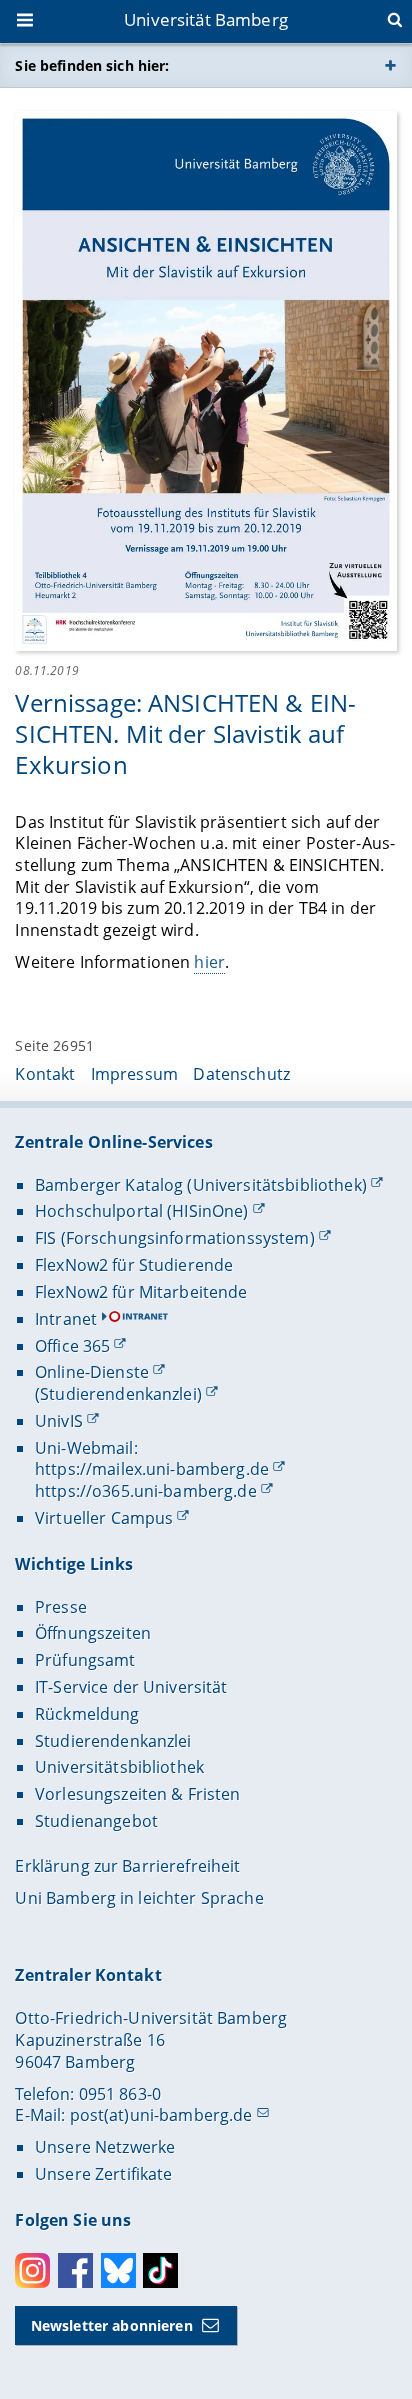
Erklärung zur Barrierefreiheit (127, 1866)
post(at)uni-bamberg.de (161, 2115)
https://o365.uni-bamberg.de (146, 1491)
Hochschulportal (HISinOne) (142, 1211)
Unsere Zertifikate (104, 2174)
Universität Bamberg (206, 19)
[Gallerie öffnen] (205, 379)
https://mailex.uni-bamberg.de (152, 1469)
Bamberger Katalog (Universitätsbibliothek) (201, 1185)
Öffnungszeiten (93, 1633)
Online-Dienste (92, 1372)
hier (209, 962)
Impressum (134, 1074)
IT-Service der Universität (131, 1687)
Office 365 (72, 1346)
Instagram (32, 2270)
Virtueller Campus (104, 1518)
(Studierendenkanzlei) (118, 1394)
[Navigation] (27, 22)
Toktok (160, 2270)
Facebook (75, 2270)
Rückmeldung (87, 1714)
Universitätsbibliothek (119, 1767)
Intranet (66, 1319)
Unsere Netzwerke (105, 2147)
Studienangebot (96, 1821)
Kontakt (45, 1074)
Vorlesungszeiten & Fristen (138, 1794)
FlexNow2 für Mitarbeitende (141, 1292)
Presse (61, 1607)
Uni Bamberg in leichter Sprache (139, 1898)
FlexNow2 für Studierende (134, 1265)
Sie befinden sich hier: (92, 65)
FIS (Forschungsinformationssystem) (175, 1238)
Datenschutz (241, 1074)
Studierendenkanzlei (113, 1741)
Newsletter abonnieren (112, 2325)
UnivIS (59, 1421)
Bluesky (118, 2270)
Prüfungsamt (85, 1660)
